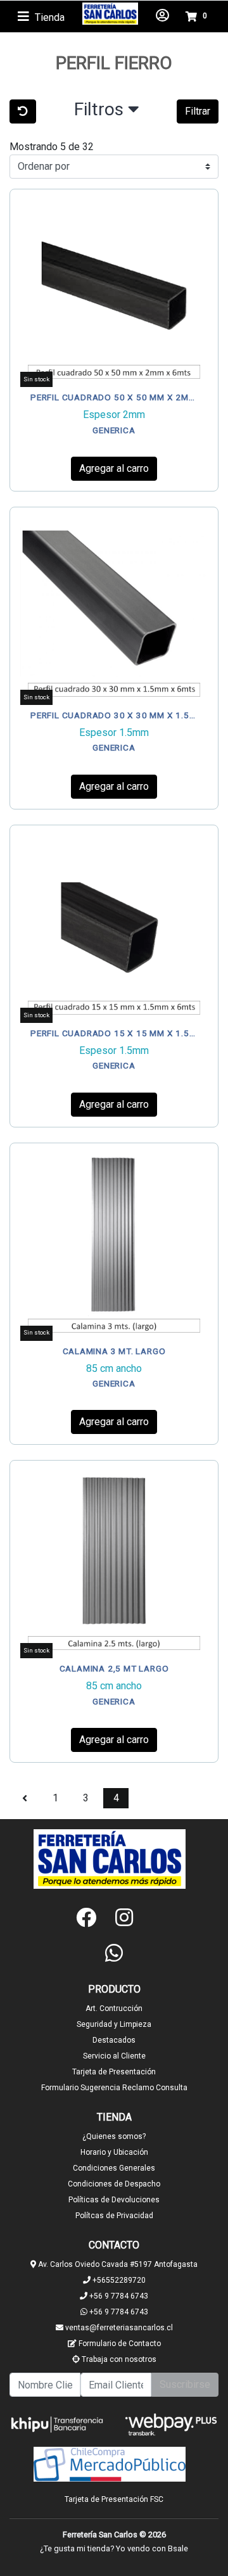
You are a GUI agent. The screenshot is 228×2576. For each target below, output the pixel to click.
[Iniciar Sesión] (162, 16)
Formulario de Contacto (119, 2344)
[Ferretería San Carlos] (110, 14)
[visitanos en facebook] (86, 1918)
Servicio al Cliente (114, 2056)
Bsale (178, 2548)
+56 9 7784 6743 (118, 2296)
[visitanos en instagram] (124, 1918)
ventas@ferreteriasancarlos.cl (118, 2328)
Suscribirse (185, 2384)
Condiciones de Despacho (114, 2184)
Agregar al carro (114, 468)
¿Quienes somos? (114, 2136)
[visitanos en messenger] (152, 1918)
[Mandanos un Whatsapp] (114, 1953)
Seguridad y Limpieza (114, 2024)
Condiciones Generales (114, 2168)
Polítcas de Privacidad (114, 2216)
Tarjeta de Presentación (114, 2072)
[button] (107, 112)
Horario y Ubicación (114, 2152)
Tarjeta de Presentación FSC (114, 2499)
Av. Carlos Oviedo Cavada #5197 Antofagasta (117, 2264)
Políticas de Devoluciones (114, 2200)
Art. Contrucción (114, 2008)
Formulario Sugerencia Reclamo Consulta (114, 2088)
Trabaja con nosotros (118, 2359)
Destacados (114, 2040)
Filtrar (198, 111)
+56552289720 (118, 2280)
